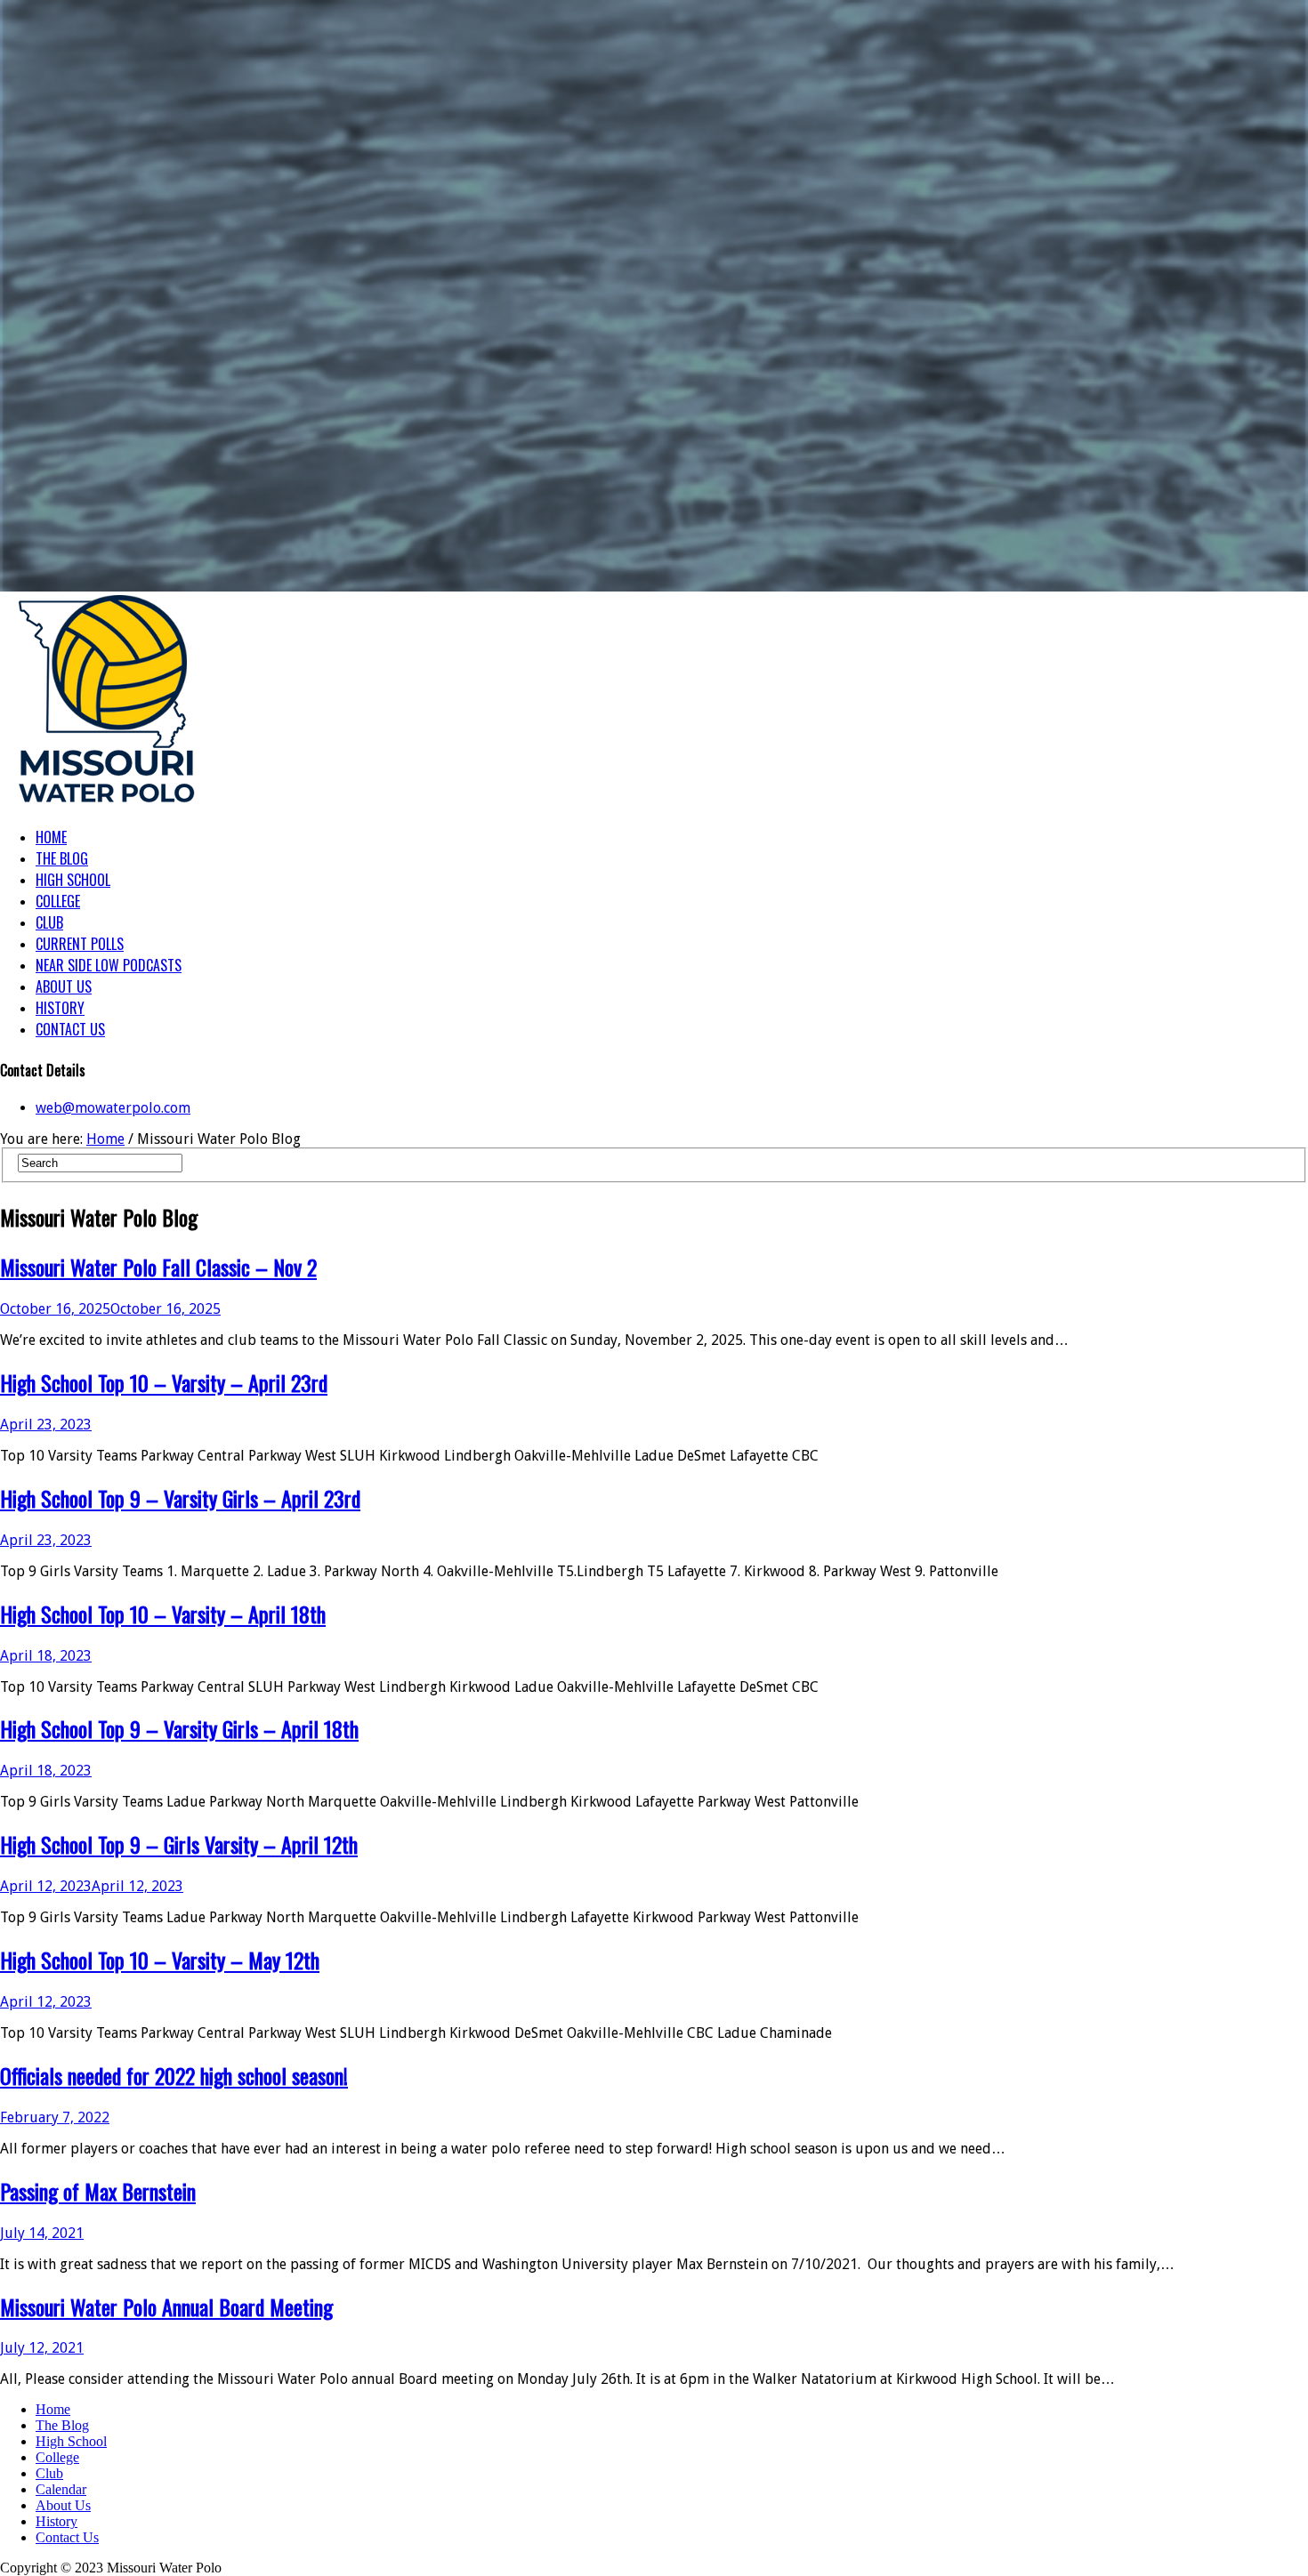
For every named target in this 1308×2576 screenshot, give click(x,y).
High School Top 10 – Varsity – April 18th (163, 1614)
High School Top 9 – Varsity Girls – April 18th (179, 1728)
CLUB (49, 922)
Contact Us (67, 2537)
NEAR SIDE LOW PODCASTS (109, 965)
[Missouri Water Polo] (107, 804)
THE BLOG (62, 858)
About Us (63, 2505)
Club (49, 2473)
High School (71, 2441)
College (57, 2457)
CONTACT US (70, 1029)
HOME (51, 837)
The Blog (62, 2425)
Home (105, 1139)
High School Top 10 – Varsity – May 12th (160, 1960)
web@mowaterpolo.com (113, 1108)
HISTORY (60, 1008)
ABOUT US (64, 986)
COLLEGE (58, 901)
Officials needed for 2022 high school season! (174, 2075)
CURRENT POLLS (80, 944)
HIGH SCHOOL (73, 880)
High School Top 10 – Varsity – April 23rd (164, 1382)
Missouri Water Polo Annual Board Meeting (166, 2306)
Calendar (61, 2489)
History (57, 2521)
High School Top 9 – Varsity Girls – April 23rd (180, 1498)
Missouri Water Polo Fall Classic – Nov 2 (158, 1267)
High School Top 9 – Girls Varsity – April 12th (179, 1844)
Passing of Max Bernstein (98, 2191)
